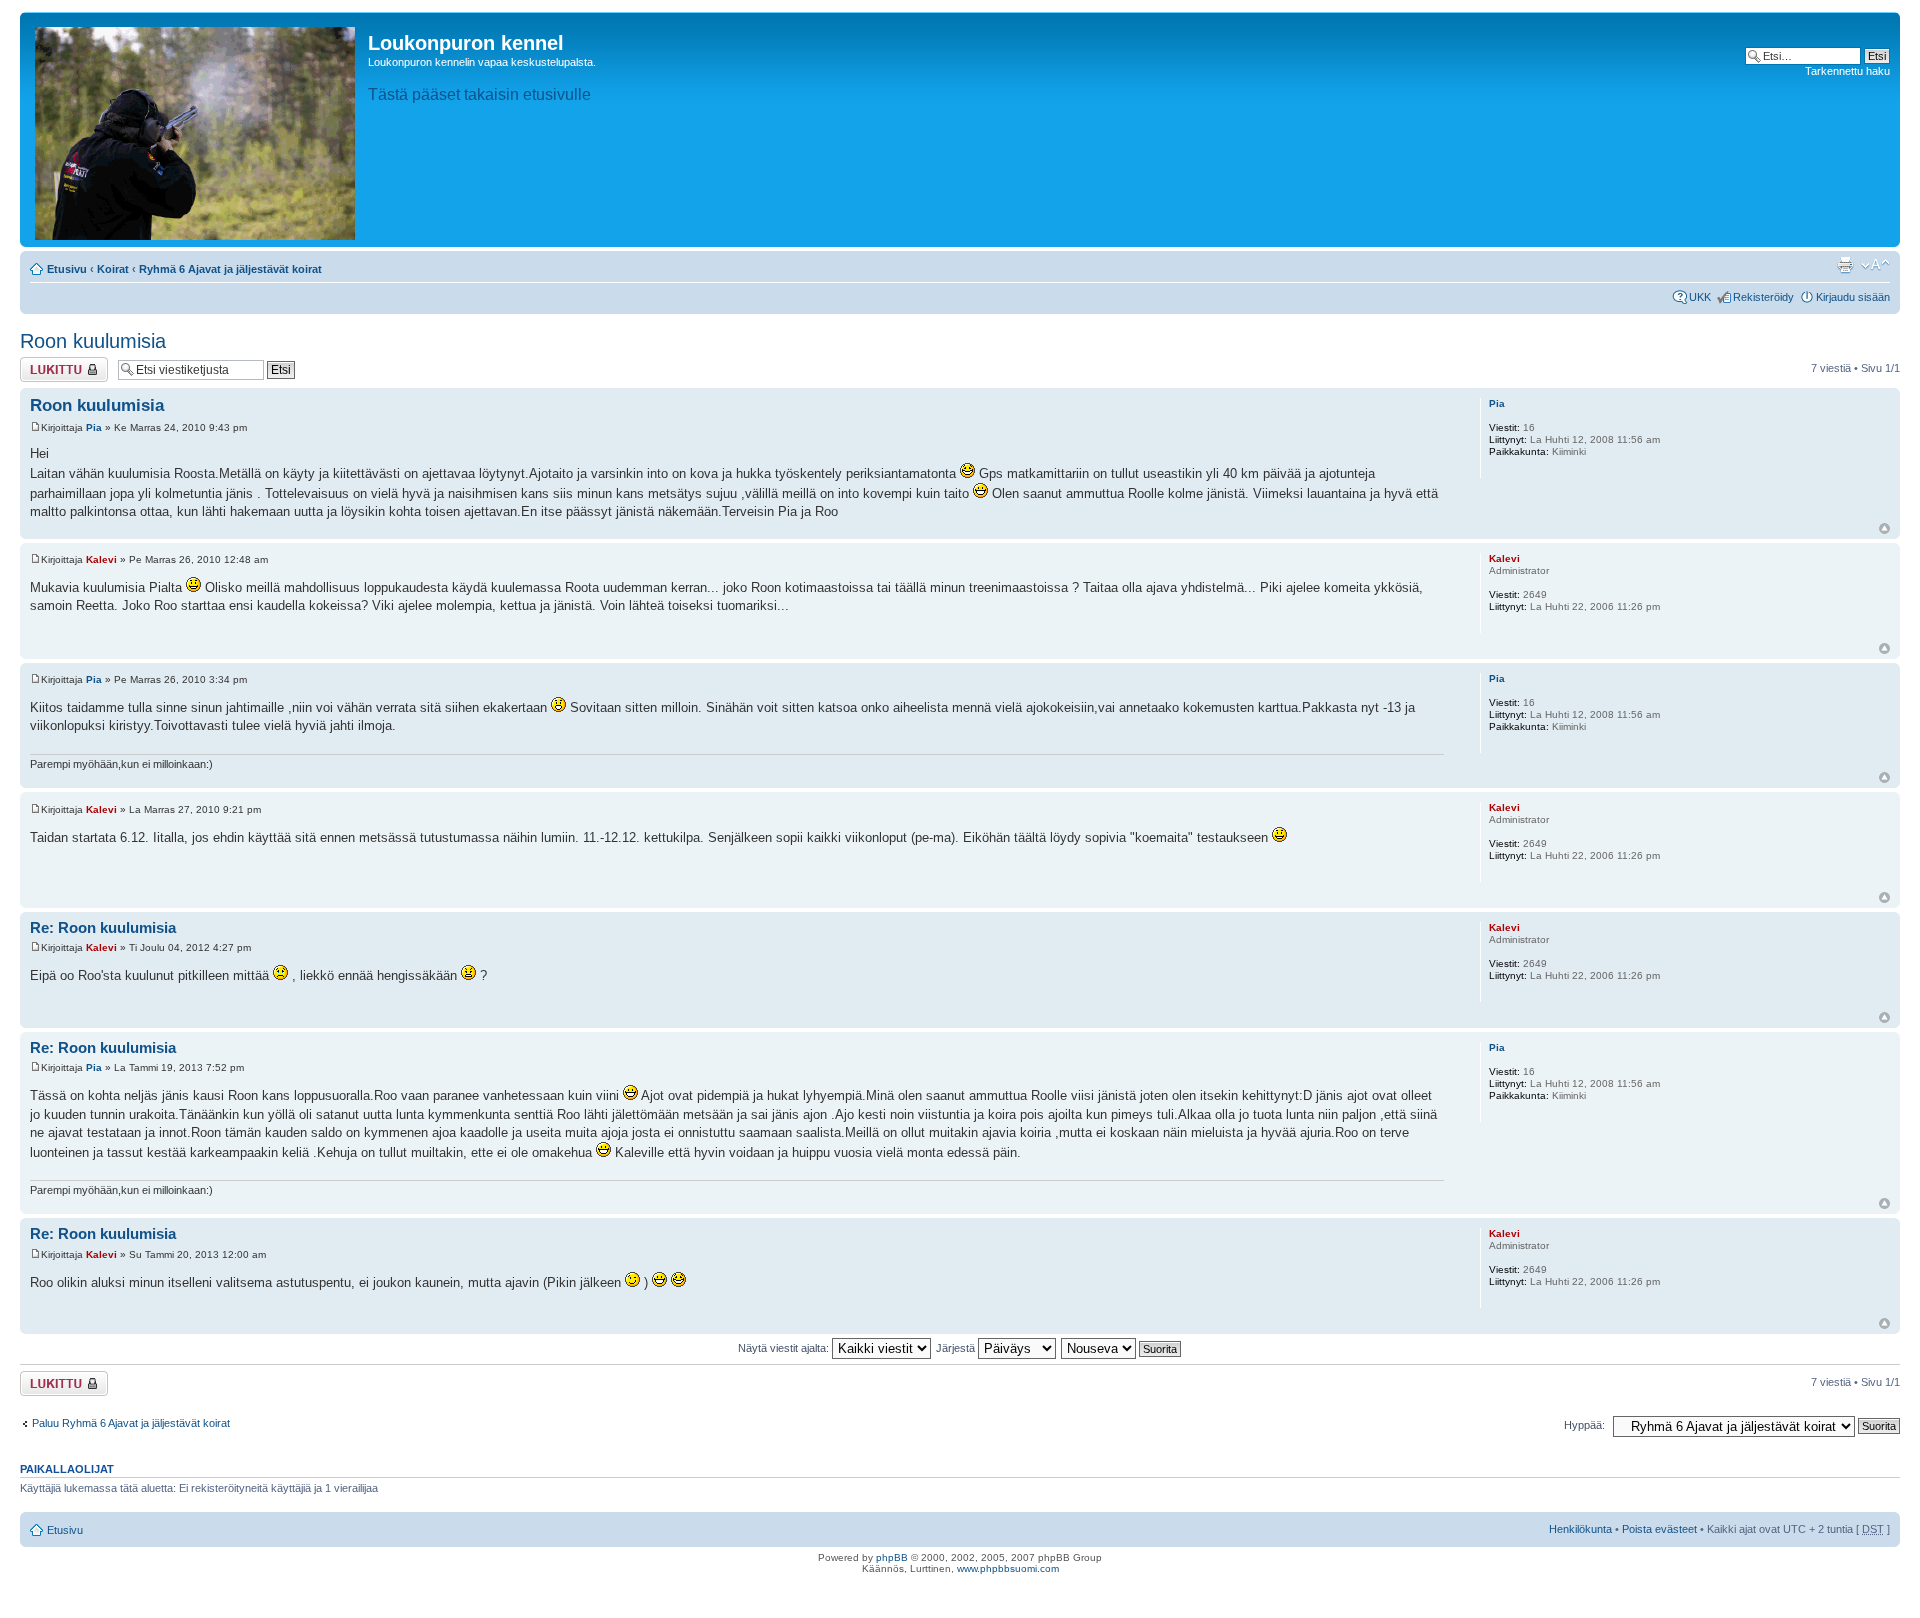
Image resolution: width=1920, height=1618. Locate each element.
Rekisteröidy (1763, 297)
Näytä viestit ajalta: (785, 1348)
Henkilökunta (1580, 1529)
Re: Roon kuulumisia (103, 927)
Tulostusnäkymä (1845, 265)
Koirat (113, 269)
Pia (94, 427)
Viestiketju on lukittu (52, 369)
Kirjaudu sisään (1853, 297)
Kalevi (101, 559)
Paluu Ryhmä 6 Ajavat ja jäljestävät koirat (131, 1423)
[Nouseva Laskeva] (1122, 1348)
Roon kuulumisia (93, 341)
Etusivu (67, 269)
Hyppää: (1584, 1425)
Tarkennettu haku (1847, 71)
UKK (1700, 297)
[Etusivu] (196, 129)
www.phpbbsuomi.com (1008, 1568)
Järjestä (957, 1348)
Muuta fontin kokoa (1875, 265)
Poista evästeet (1659, 1529)
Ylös (1884, 528)
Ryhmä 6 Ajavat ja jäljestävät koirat (230, 269)
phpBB (892, 1557)
